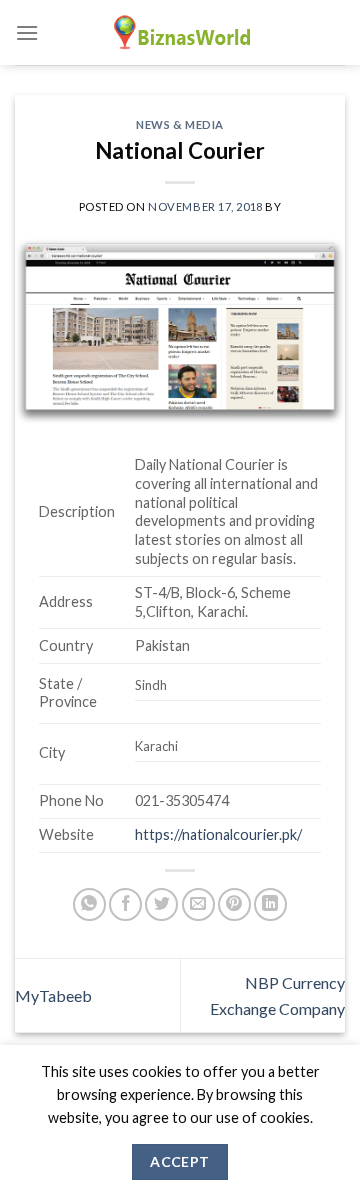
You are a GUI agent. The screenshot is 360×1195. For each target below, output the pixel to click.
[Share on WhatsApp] (89, 904)
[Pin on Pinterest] (234, 904)
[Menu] (27, 32)
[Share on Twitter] (161, 904)
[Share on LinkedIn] (270, 904)
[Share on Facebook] (125, 904)
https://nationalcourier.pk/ (218, 834)
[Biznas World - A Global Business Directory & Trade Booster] (180, 32)
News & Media (180, 124)
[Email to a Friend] (198, 904)
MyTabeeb (53, 995)
